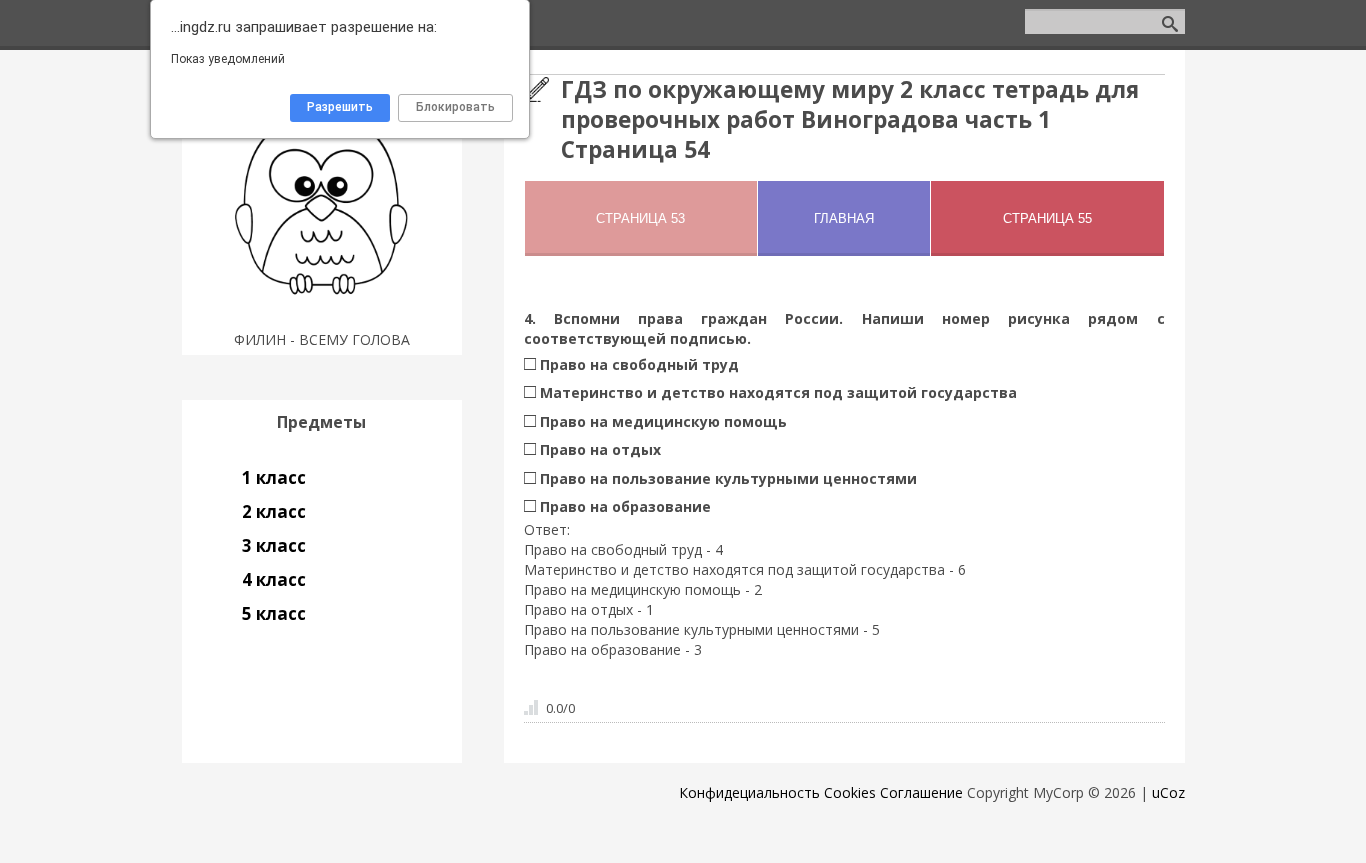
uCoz (1168, 792)
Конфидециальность (749, 792)
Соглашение (921, 792)
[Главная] (321, 314)
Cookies (850, 792)
